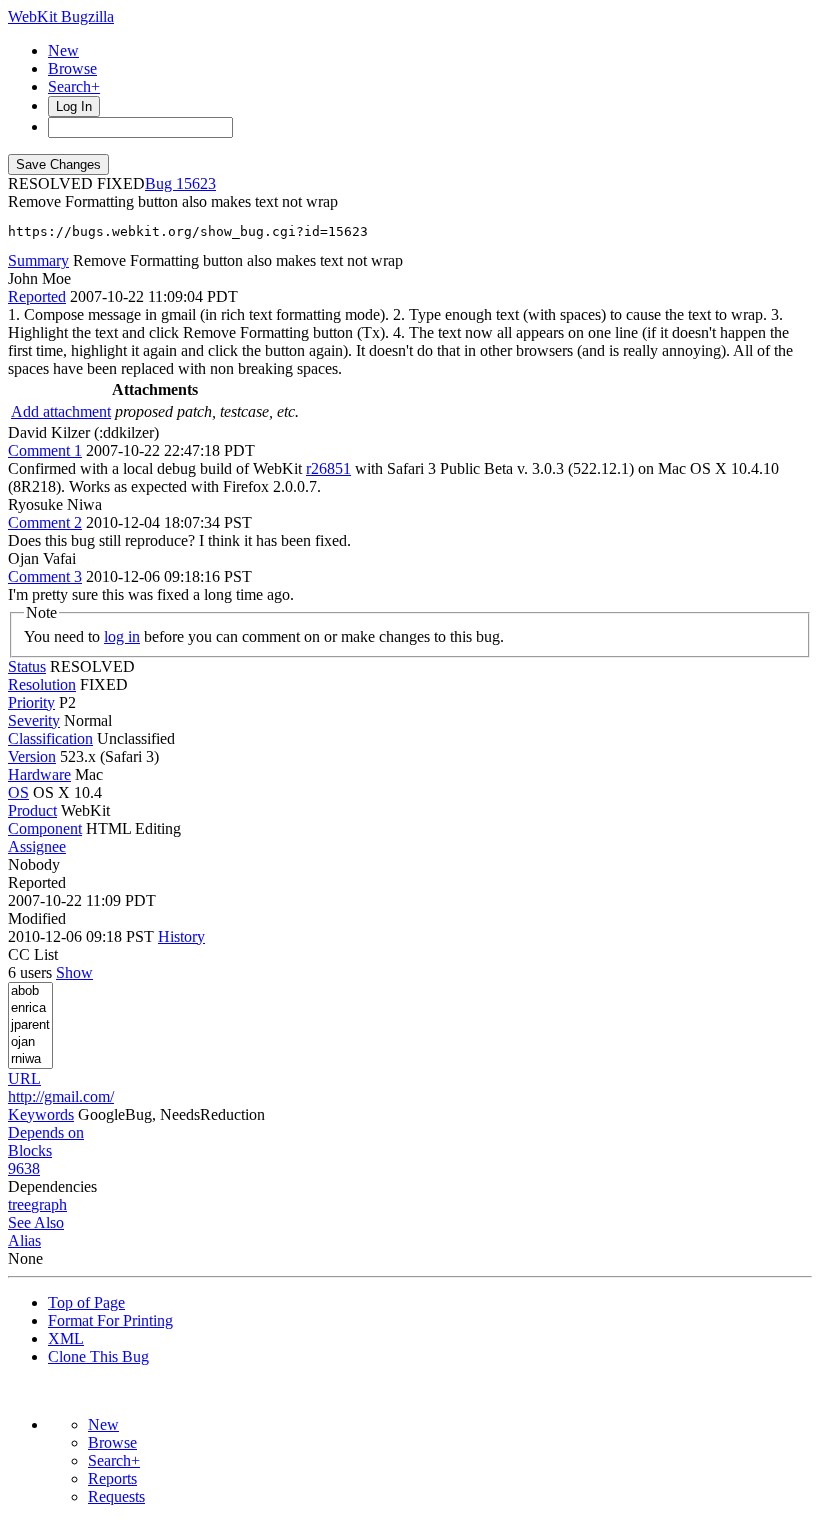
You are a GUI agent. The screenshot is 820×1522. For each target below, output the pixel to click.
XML (66, 1338)
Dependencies (52, 1186)
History (181, 936)
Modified (37, 918)
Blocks (30, 1150)
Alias (24, 1240)
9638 (24, 1168)
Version (32, 756)
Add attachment (61, 411)
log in (122, 636)
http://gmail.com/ (61, 1096)
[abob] (30, 991)
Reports (112, 1478)
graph (49, 1204)
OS (18, 792)
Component (45, 828)
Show (74, 972)
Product (32, 810)
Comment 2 (45, 522)
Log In (74, 106)
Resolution (42, 684)
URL (24, 1078)
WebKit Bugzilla (61, 16)
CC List (33, 954)
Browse (72, 68)
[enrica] (30, 1008)
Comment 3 (45, 576)
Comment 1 (45, 450)
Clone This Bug (98, 1356)
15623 (196, 183)
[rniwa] (30, 1059)
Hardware (39, 774)
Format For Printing (110, 1320)
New (63, 50)
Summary (38, 260)
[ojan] (30, 1042)
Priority (31, 702)
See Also (36, 1222)
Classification (50, 738)
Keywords (41, 1114)
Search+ (74, 86)
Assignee (37, 846)
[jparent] (30, 1025)
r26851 (328, 468)
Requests (116, 1496)
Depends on (46, 1132)
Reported (37, 296)
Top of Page (86, 1302)
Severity (34, 720)
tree (19, 1204)
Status (27, 666)
